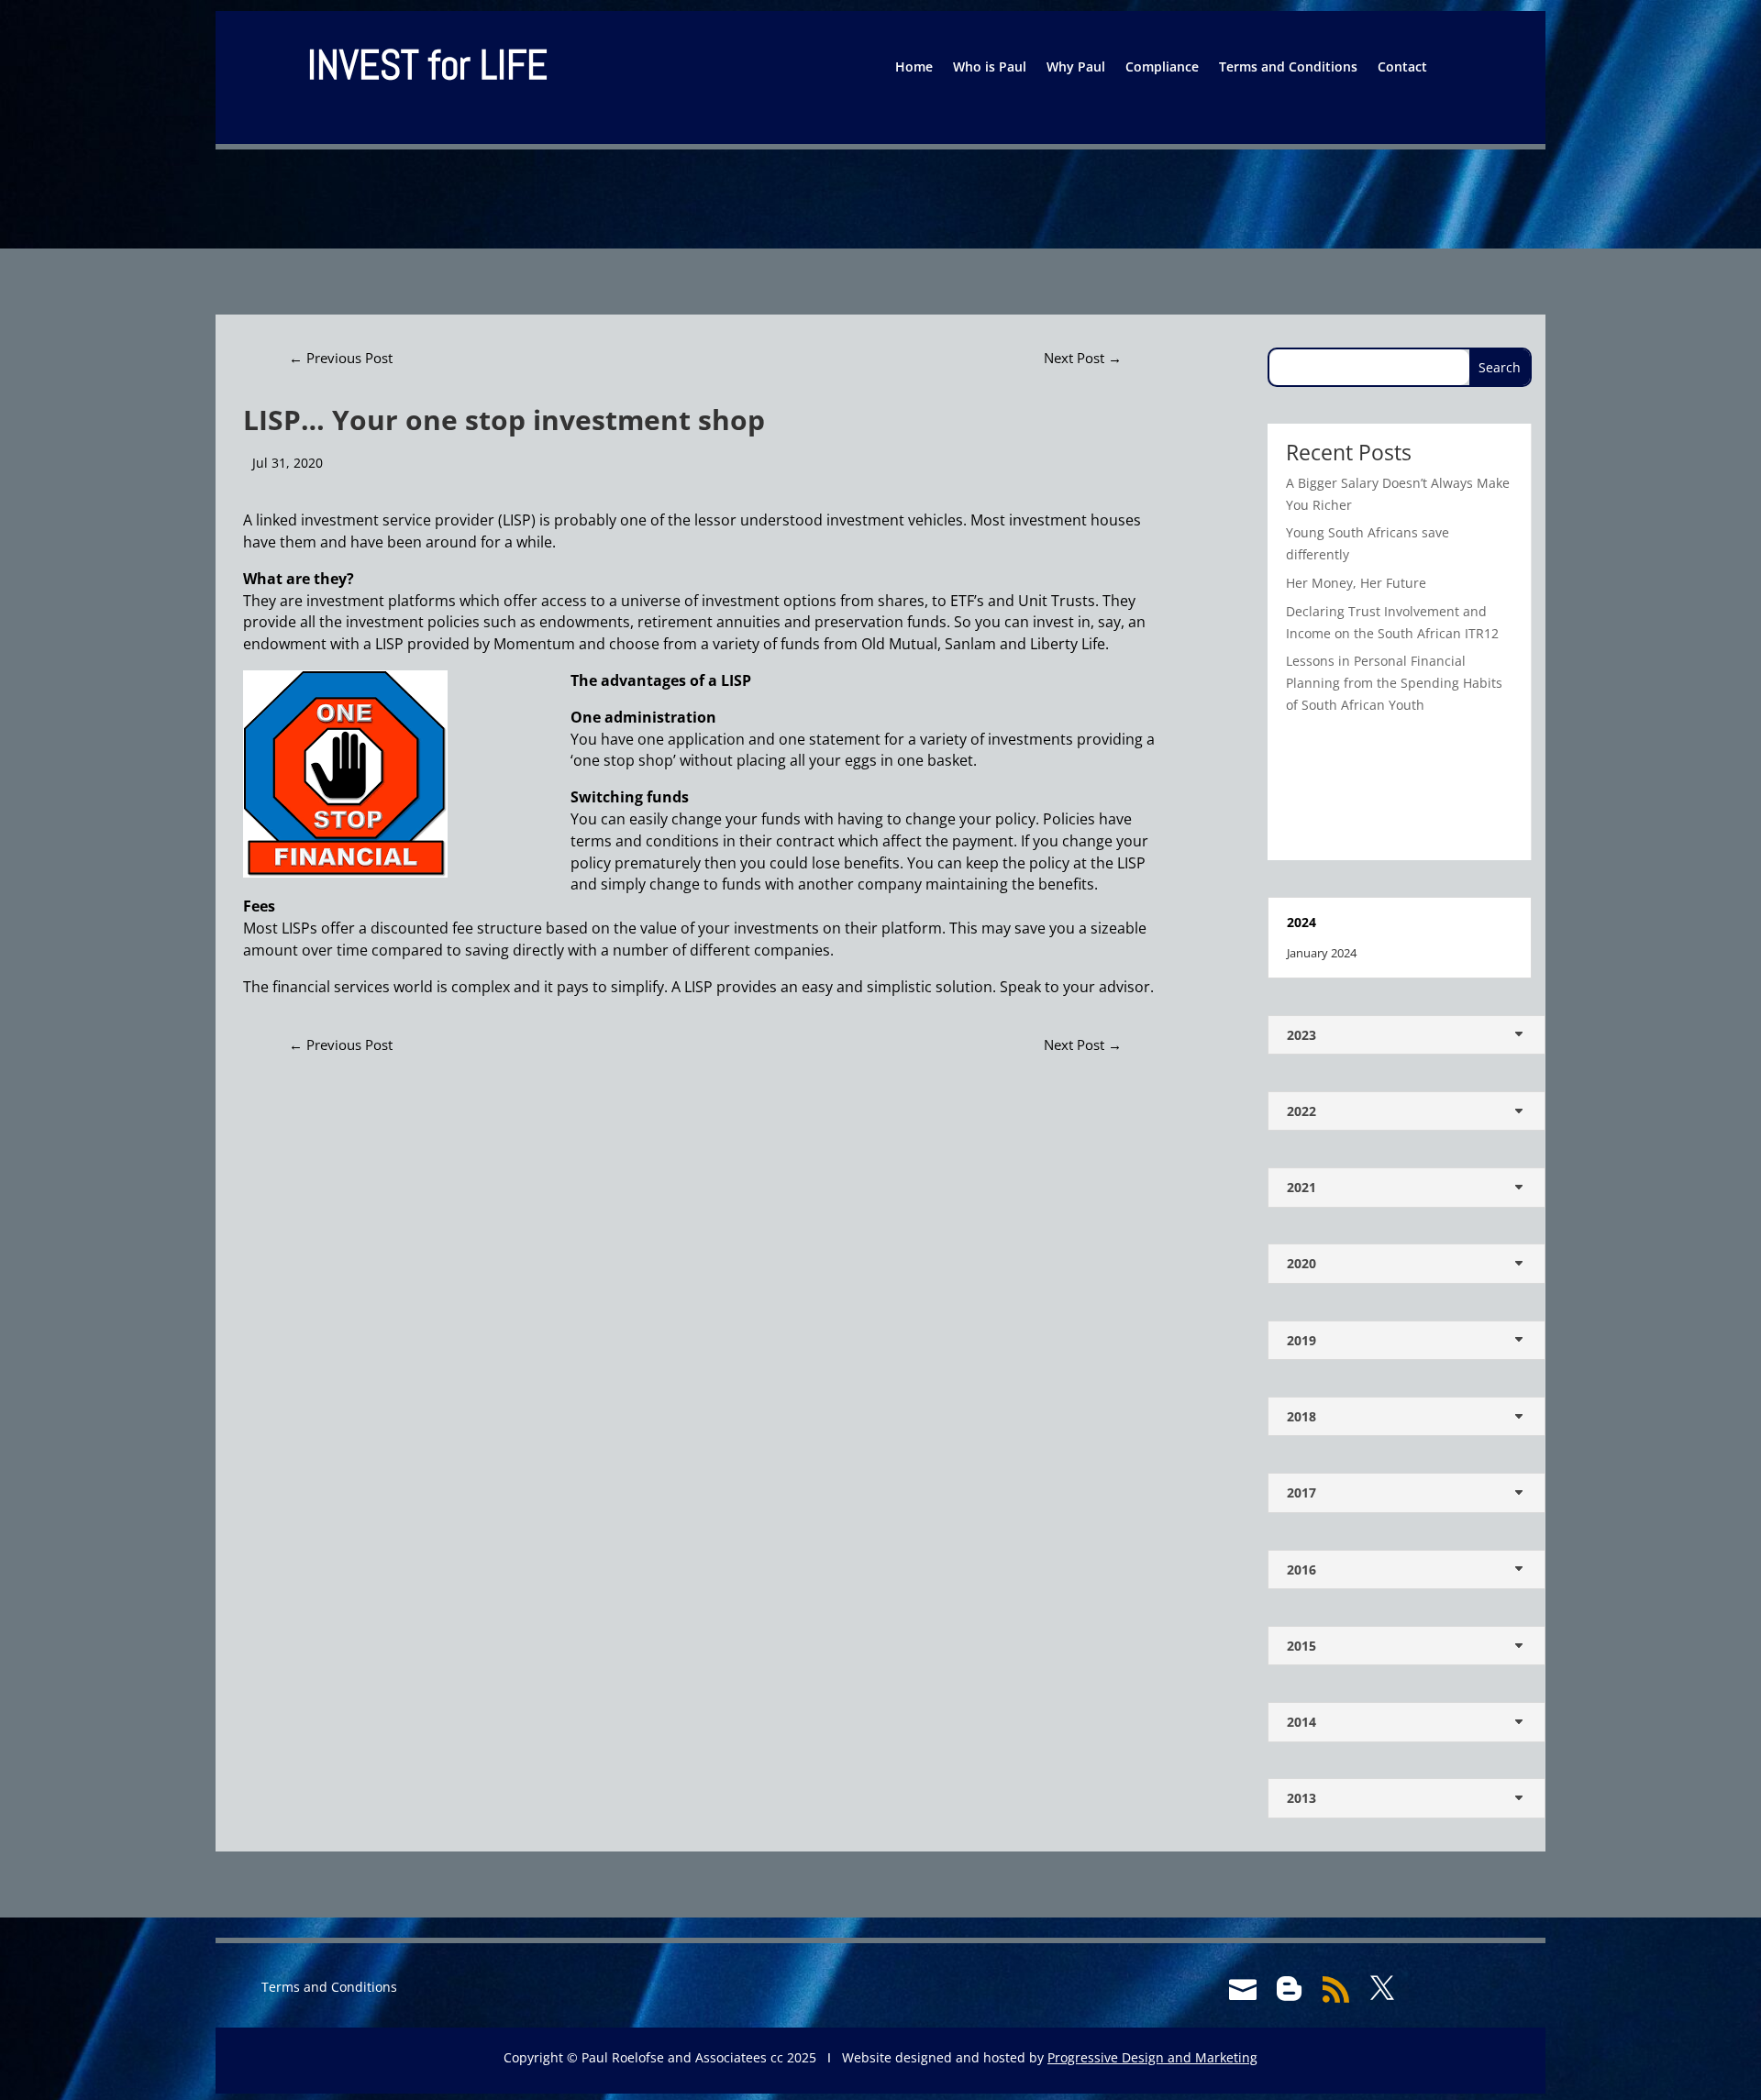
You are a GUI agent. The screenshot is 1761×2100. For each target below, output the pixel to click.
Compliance (1162, 68)
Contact (1402, 68)
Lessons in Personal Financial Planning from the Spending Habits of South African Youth (1394, 683)
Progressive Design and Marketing (1152, 2057)
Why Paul (1076, 68)
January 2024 (1322, 953)
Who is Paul (990, 68)
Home (914, 68)
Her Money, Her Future (1356, 583)
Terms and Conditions (1288, 68)
